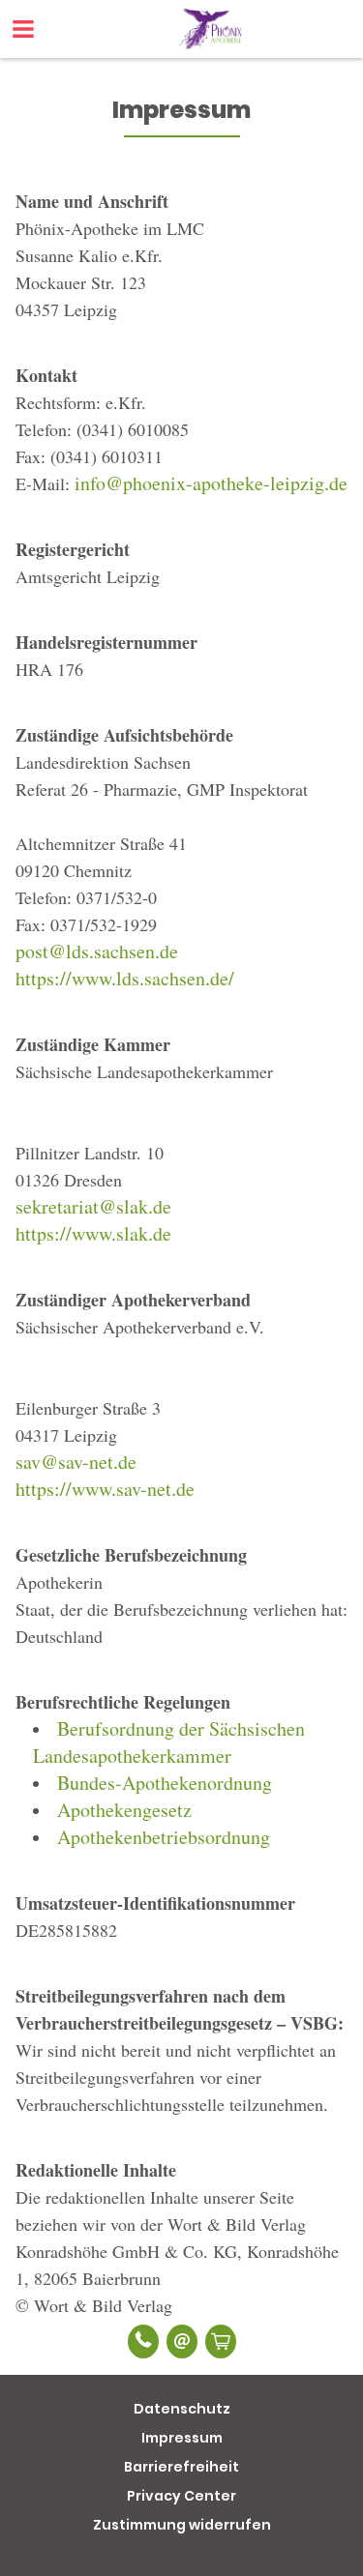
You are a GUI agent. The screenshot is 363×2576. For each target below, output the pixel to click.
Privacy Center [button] (181, 2496)
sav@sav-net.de (76, 1462)
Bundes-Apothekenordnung (165, 1783)
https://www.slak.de (93, 1233)
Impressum (182, 2438)
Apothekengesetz (124, 1810)
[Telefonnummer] (143, 2342)
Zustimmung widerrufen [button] (182, 2525)
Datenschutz (182, 2409)
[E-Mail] (182, 2342)
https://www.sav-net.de (105, 1489)
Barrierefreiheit (181, 2467)
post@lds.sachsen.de (97, 951)
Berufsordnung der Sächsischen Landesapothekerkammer (169, 1742)
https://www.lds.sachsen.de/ (125, 978)
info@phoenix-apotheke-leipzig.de (211, 483)
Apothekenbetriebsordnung (164, 1837)
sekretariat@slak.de (93, 1206)
